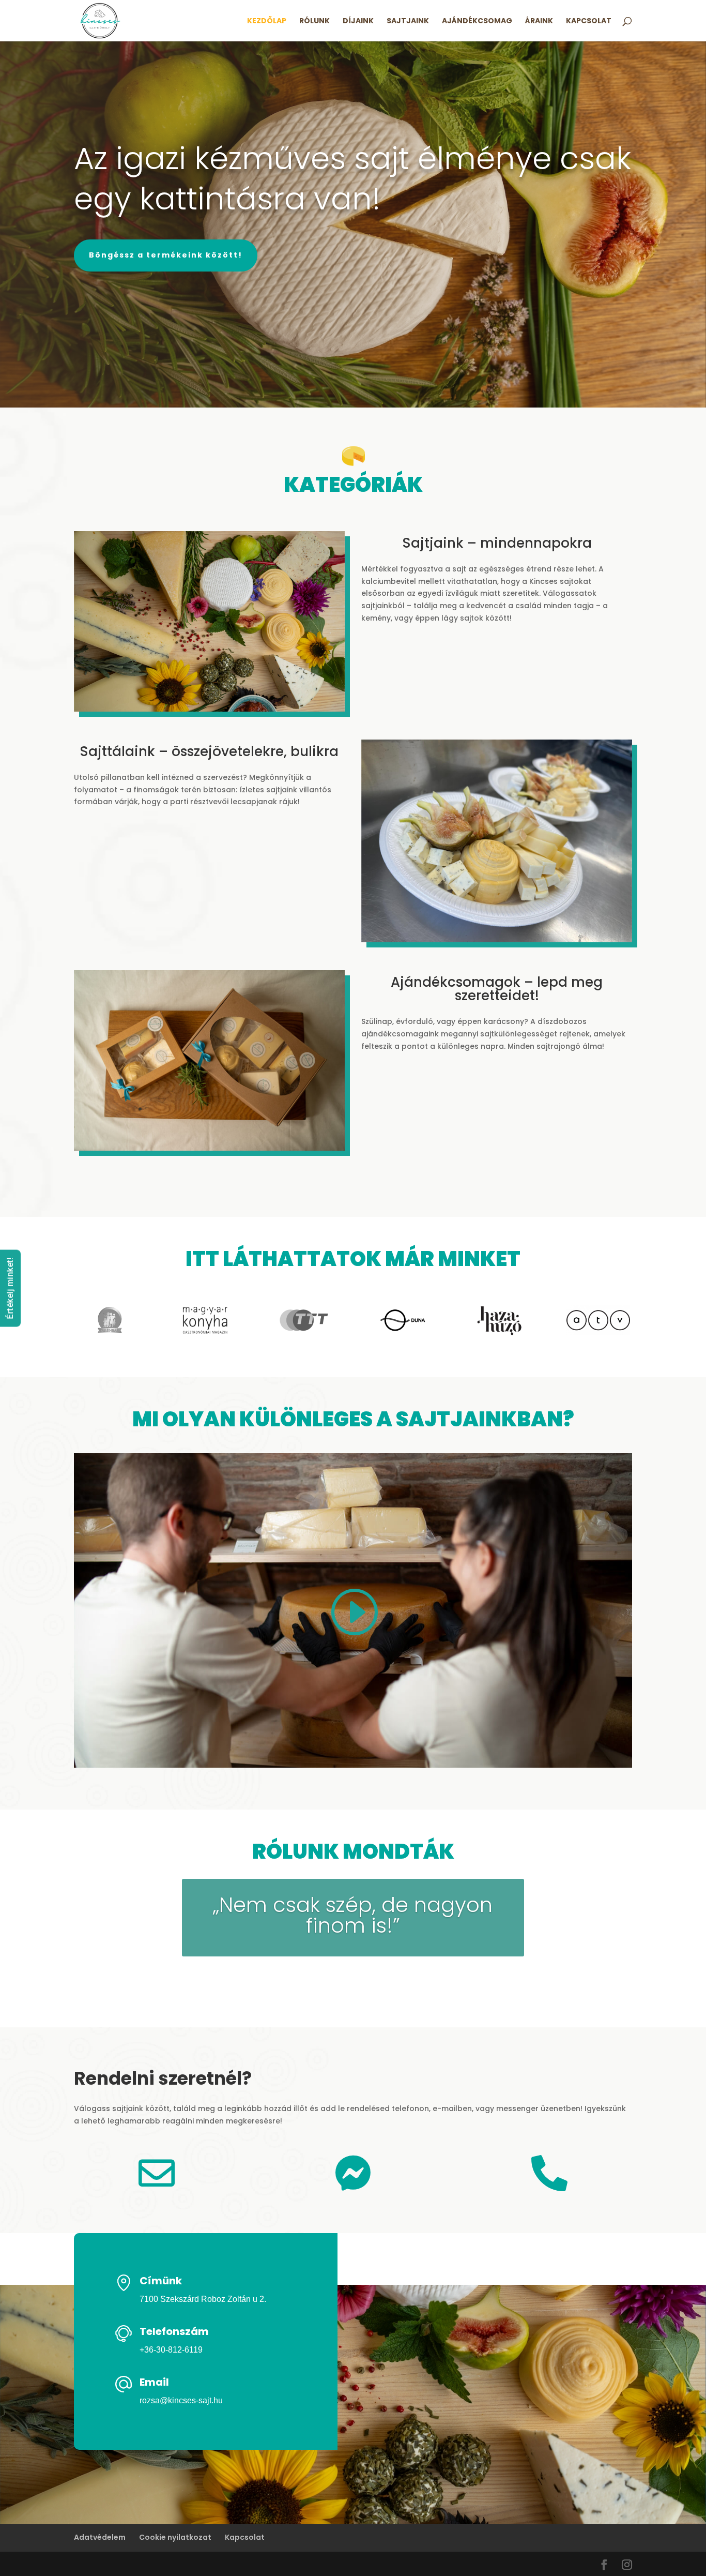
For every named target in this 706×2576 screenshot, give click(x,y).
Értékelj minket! (10, 1288)
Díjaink (358, 21)
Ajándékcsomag (477, 21)
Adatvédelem (100, 2537)
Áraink (539, 21)
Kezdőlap (267, 21)
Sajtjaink (408, 21)
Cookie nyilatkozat (175, 2537)
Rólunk (314, 21)
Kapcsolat (589, 21)
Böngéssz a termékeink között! (166, 255)
